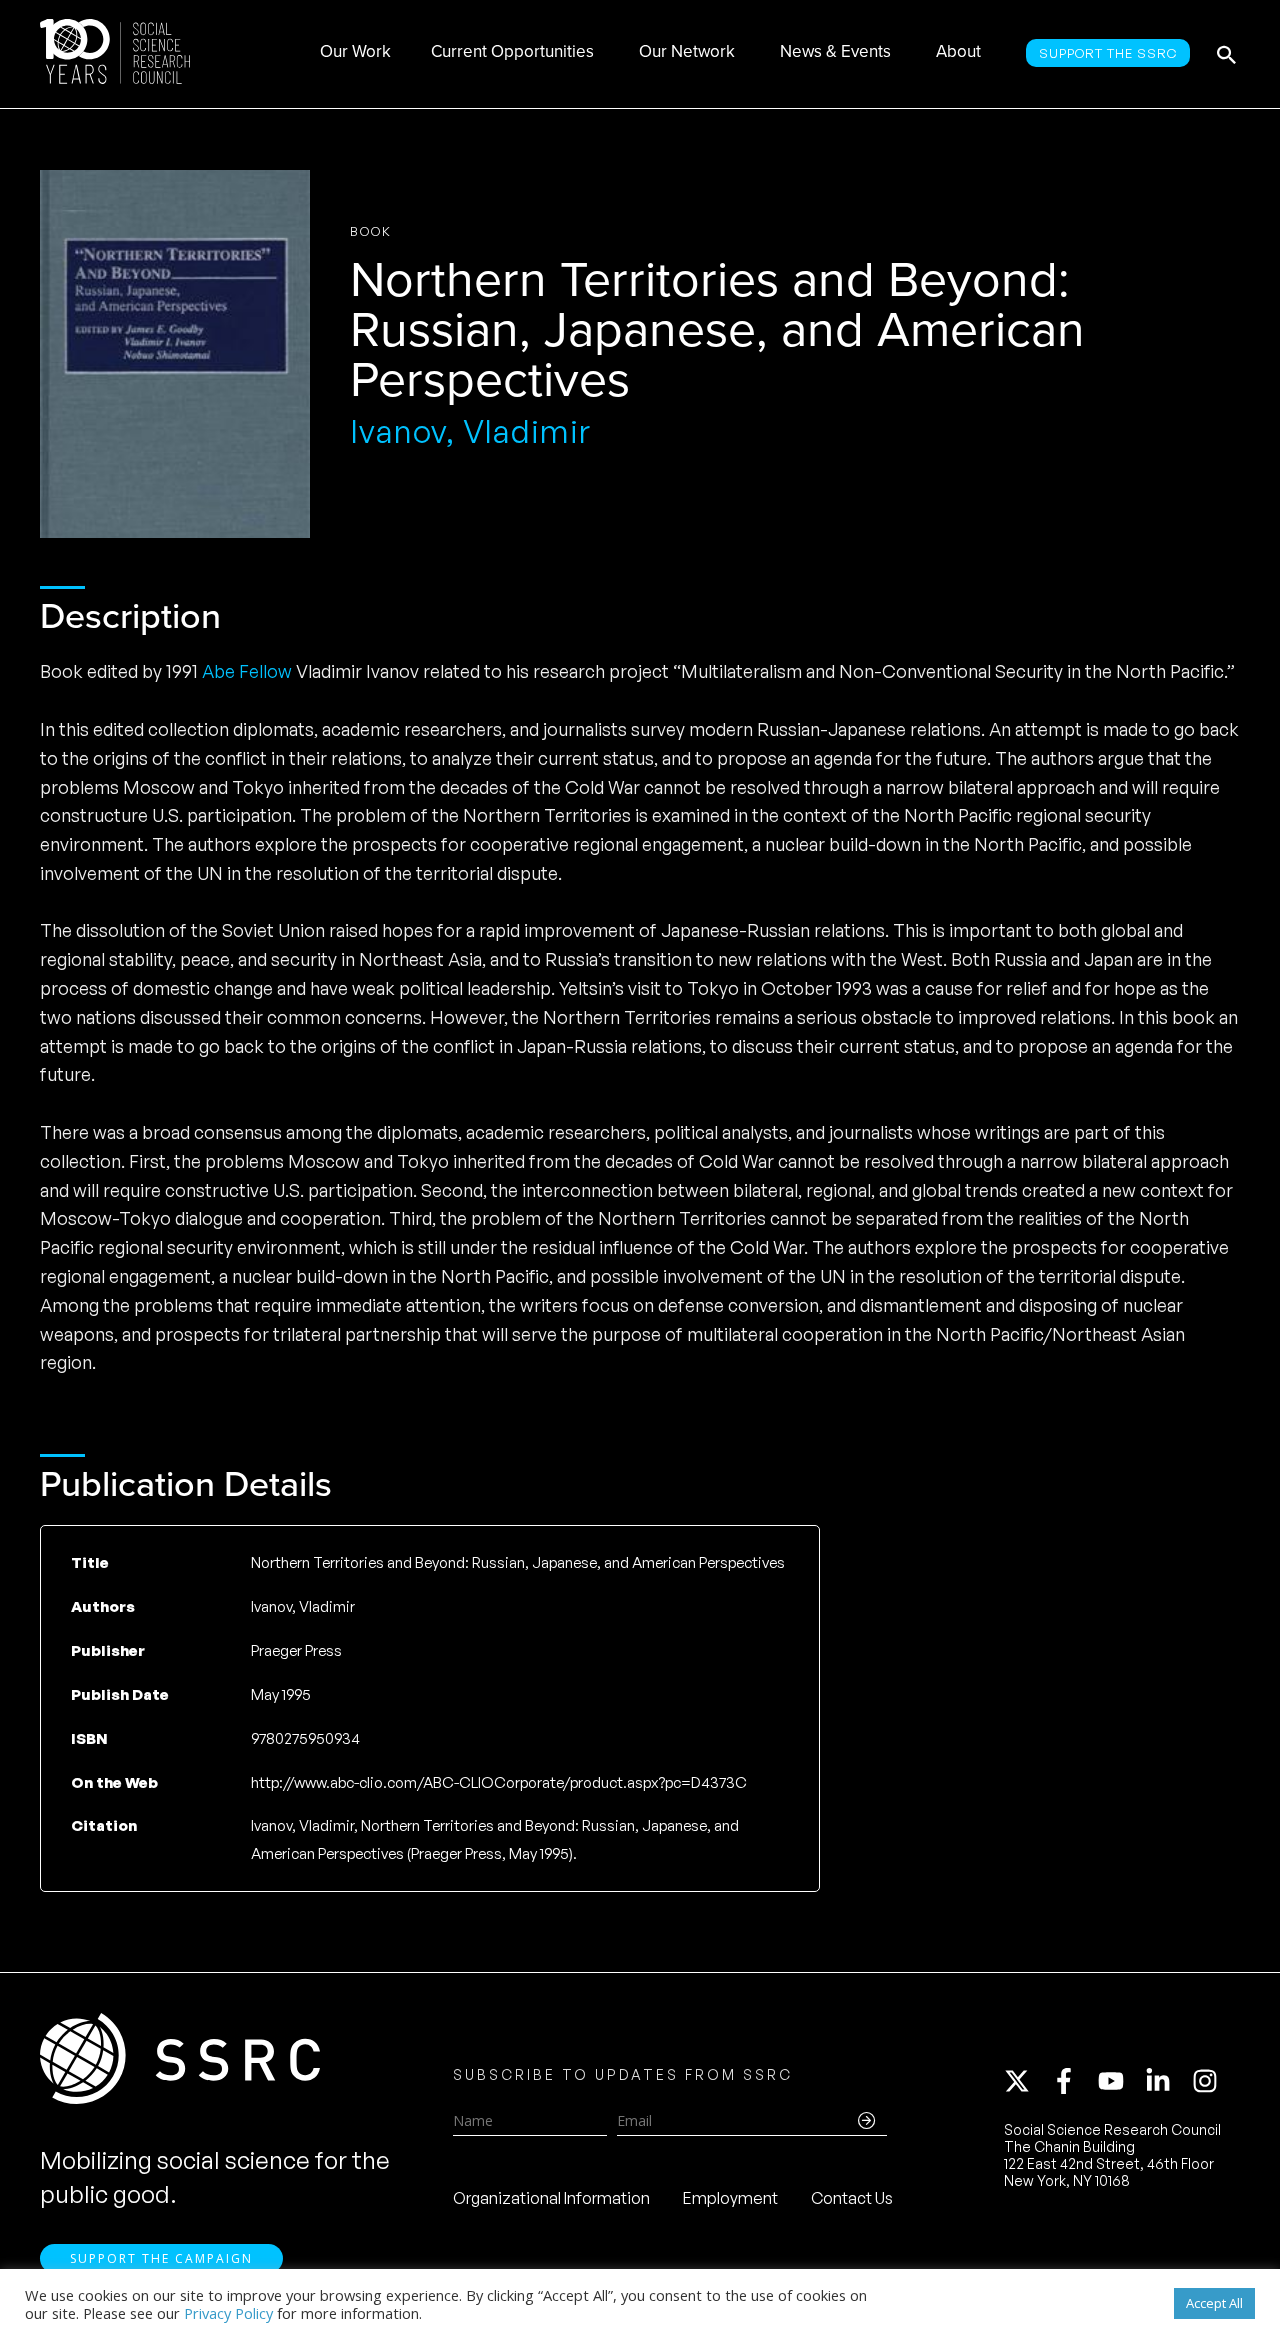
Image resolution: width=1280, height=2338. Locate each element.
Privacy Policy (228, 2313)
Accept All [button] (1214, 2303)
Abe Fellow (247, 671)
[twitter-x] (1026, 2081)
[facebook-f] (1073, 2081)
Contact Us (852, 2198)
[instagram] (1209, 2081)
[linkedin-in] (1167, 2081)
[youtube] (1120, 2081)
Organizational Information (551, 2198)
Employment (730, 2198)
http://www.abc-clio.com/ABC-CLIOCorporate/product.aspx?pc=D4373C (499, 1782)
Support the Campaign (161, 2258)
